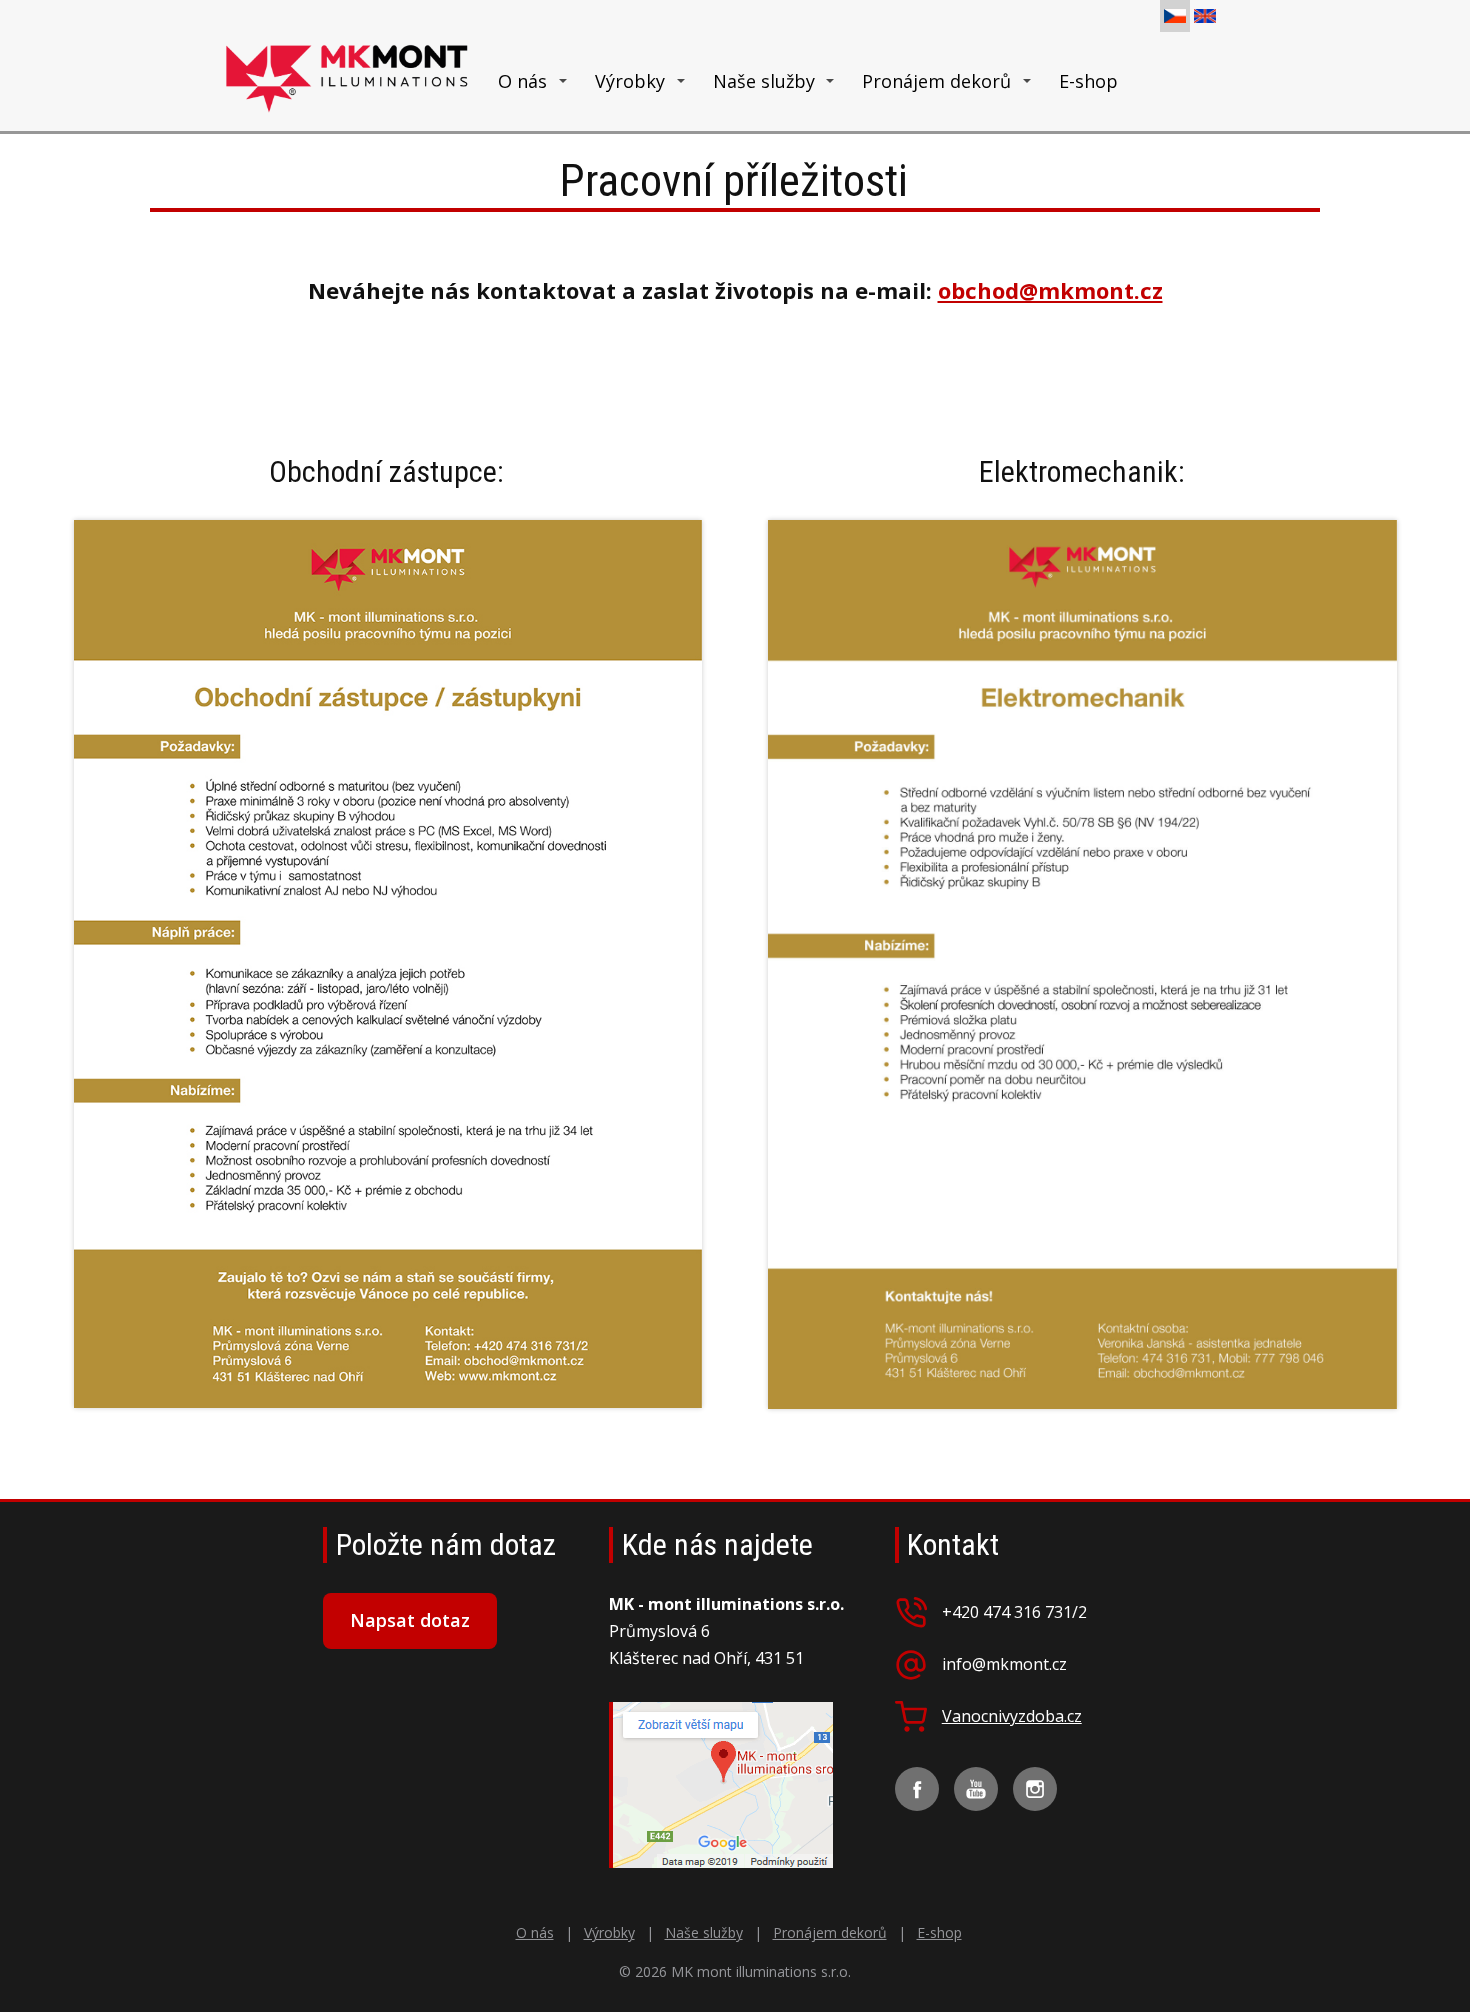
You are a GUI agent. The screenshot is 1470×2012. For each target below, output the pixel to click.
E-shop (1088, 81)
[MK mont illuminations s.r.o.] (348, 81)
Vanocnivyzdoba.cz (1012, 1716)
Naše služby (764, 81)
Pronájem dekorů (936, 81)
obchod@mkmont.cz (1050, 290)
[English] (1205, 16)
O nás (522, 81)
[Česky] (1175, 16)
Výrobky (630, 81)
